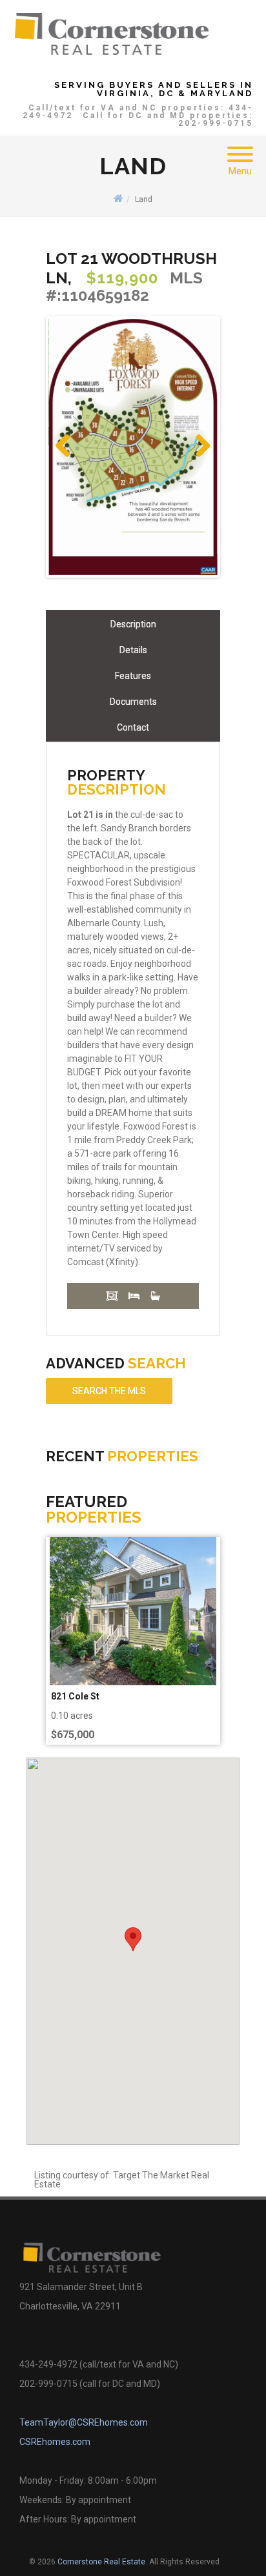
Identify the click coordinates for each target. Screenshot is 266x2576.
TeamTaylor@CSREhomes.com (84, 2422)
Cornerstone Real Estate (101, 2562)
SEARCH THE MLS (109, 1391)
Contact (133, 727)
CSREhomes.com (55, 2442)
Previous (68, 459)
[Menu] (240, 147)
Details (133, 650)
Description (133, 624)
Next (202, 459)
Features (133, 676)
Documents (133, 702)
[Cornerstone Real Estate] (112, 33)
